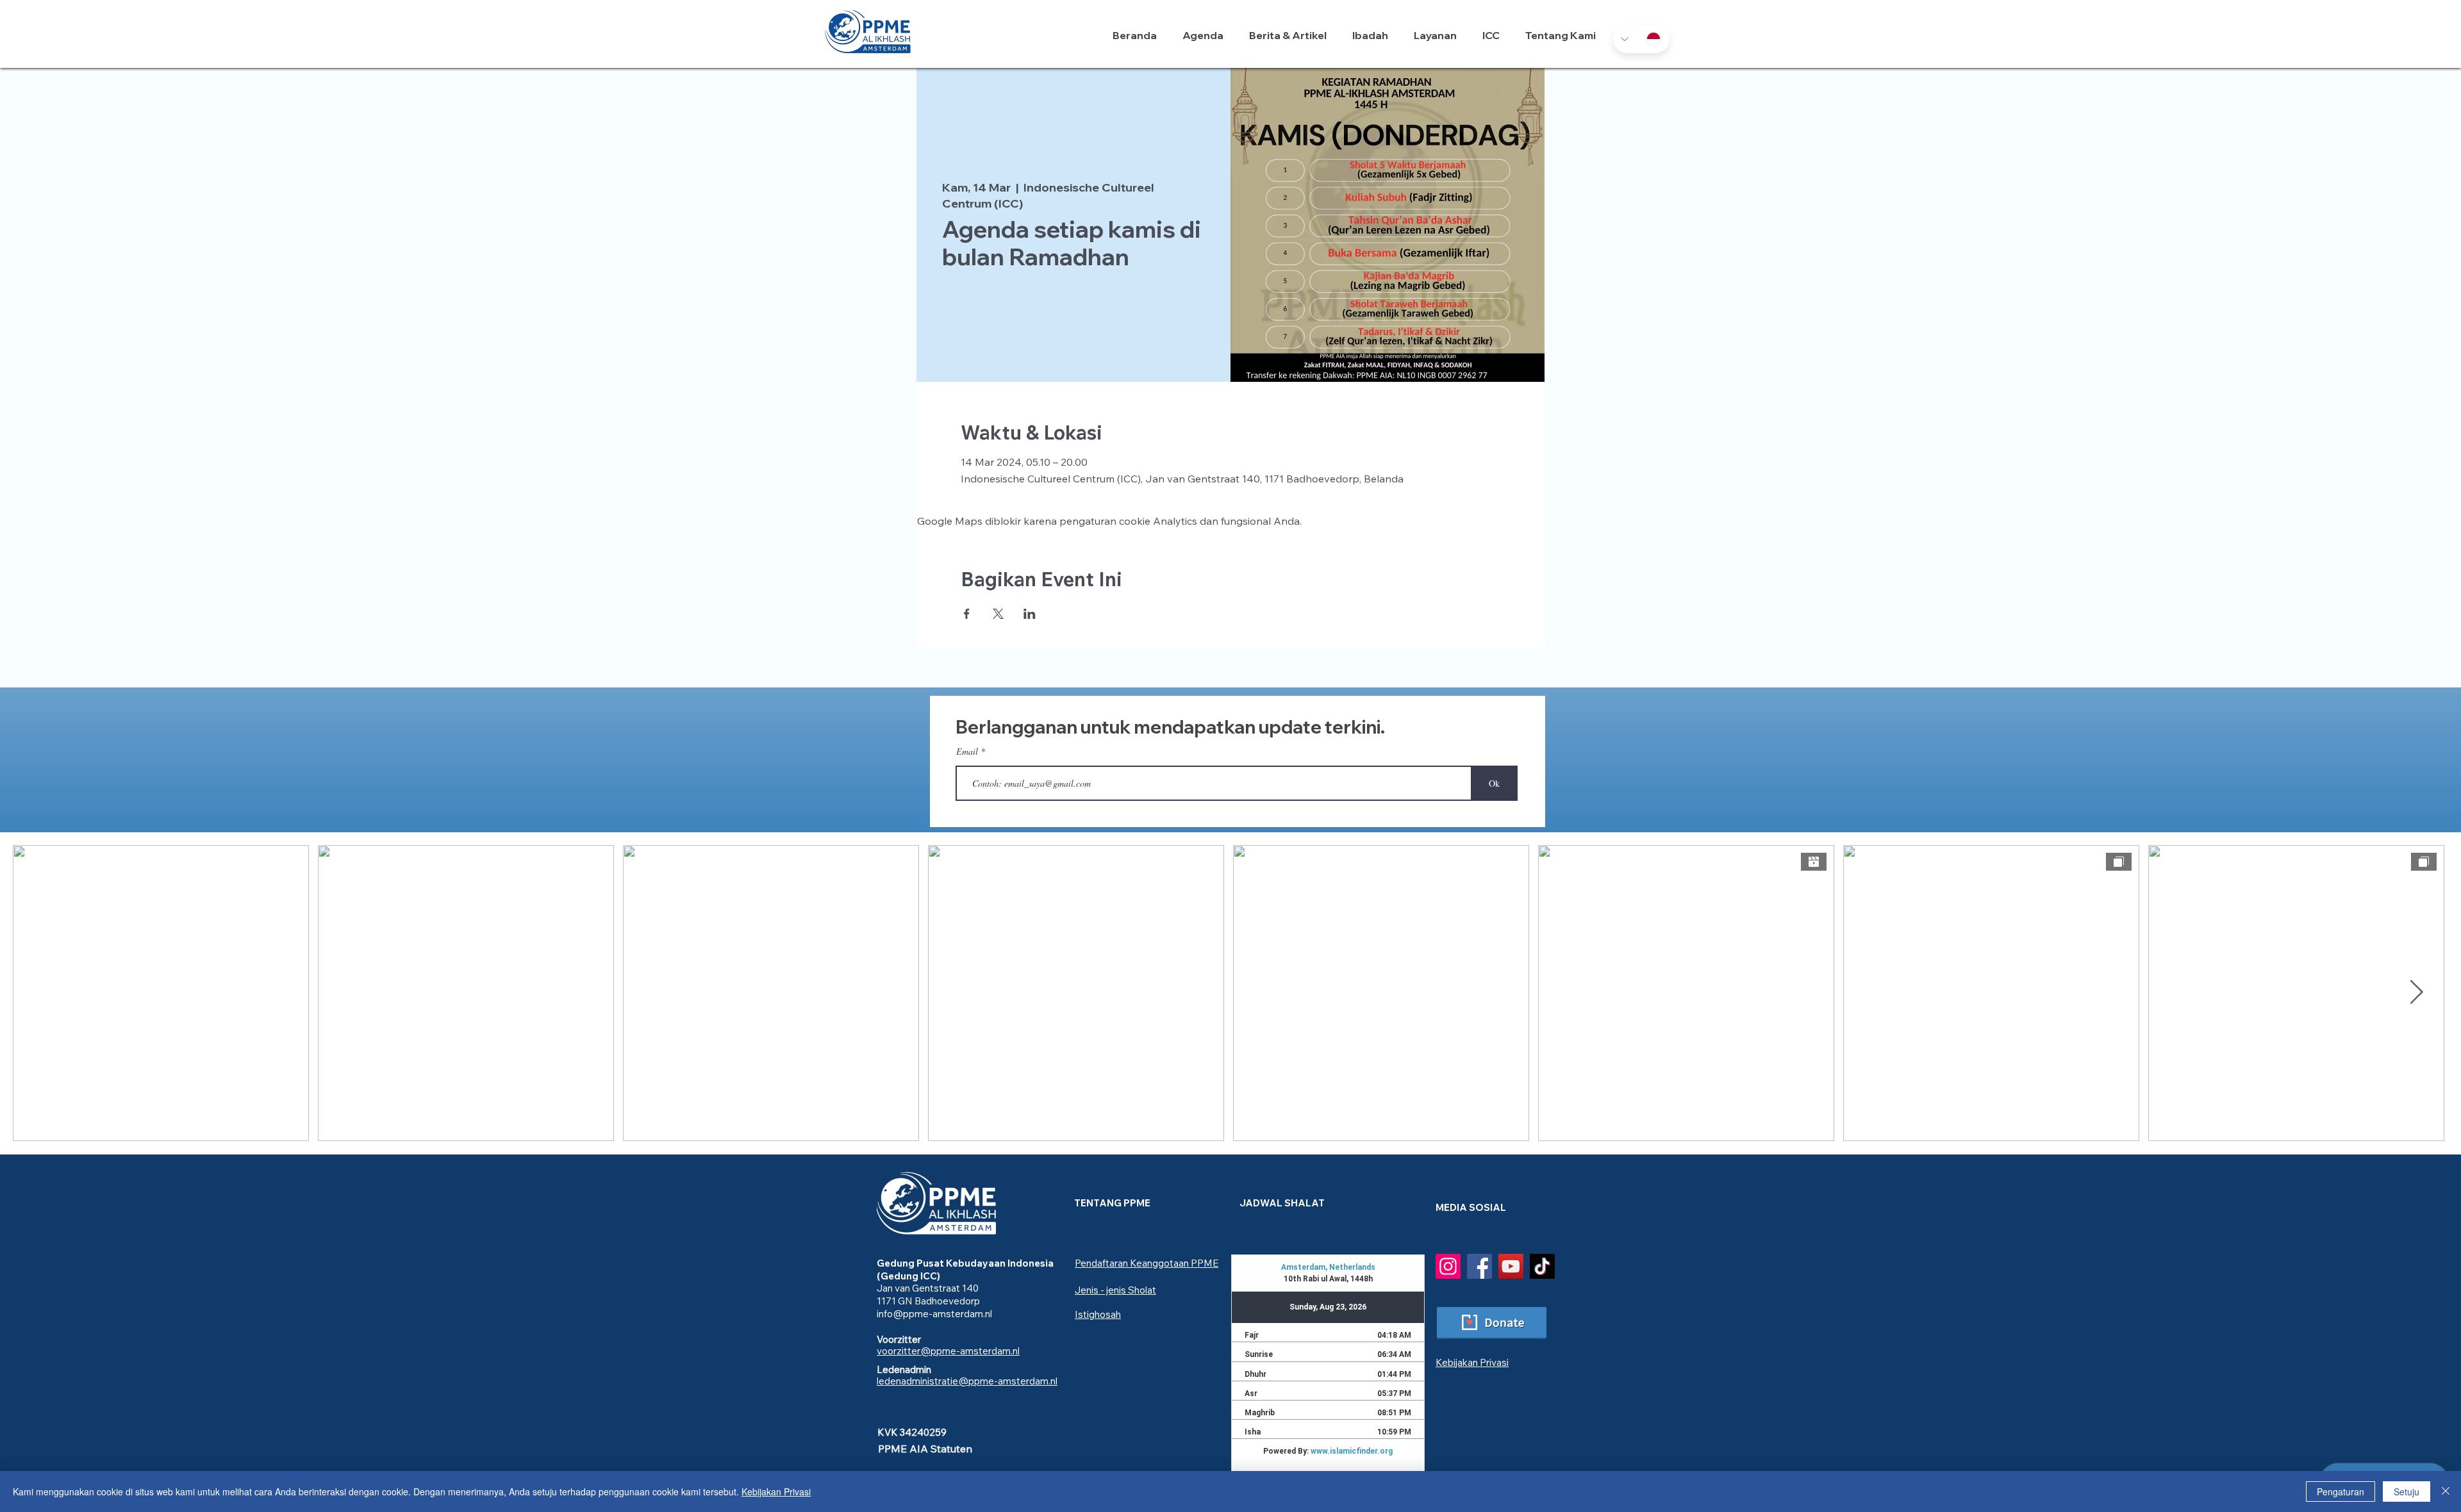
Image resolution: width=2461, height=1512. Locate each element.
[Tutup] (2446, 1491)
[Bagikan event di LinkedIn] (1030, 614)
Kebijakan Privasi (776, 1491)
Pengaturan (2341, 1491)
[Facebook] (1479, 1266)
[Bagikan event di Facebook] (967, 614)
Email (967, 752)
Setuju (2407, 1491)
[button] (1373, 35)
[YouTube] (1511, 1266)
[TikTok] (1542, 1266)
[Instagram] (1448, 1266)
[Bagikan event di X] (998, 614)
